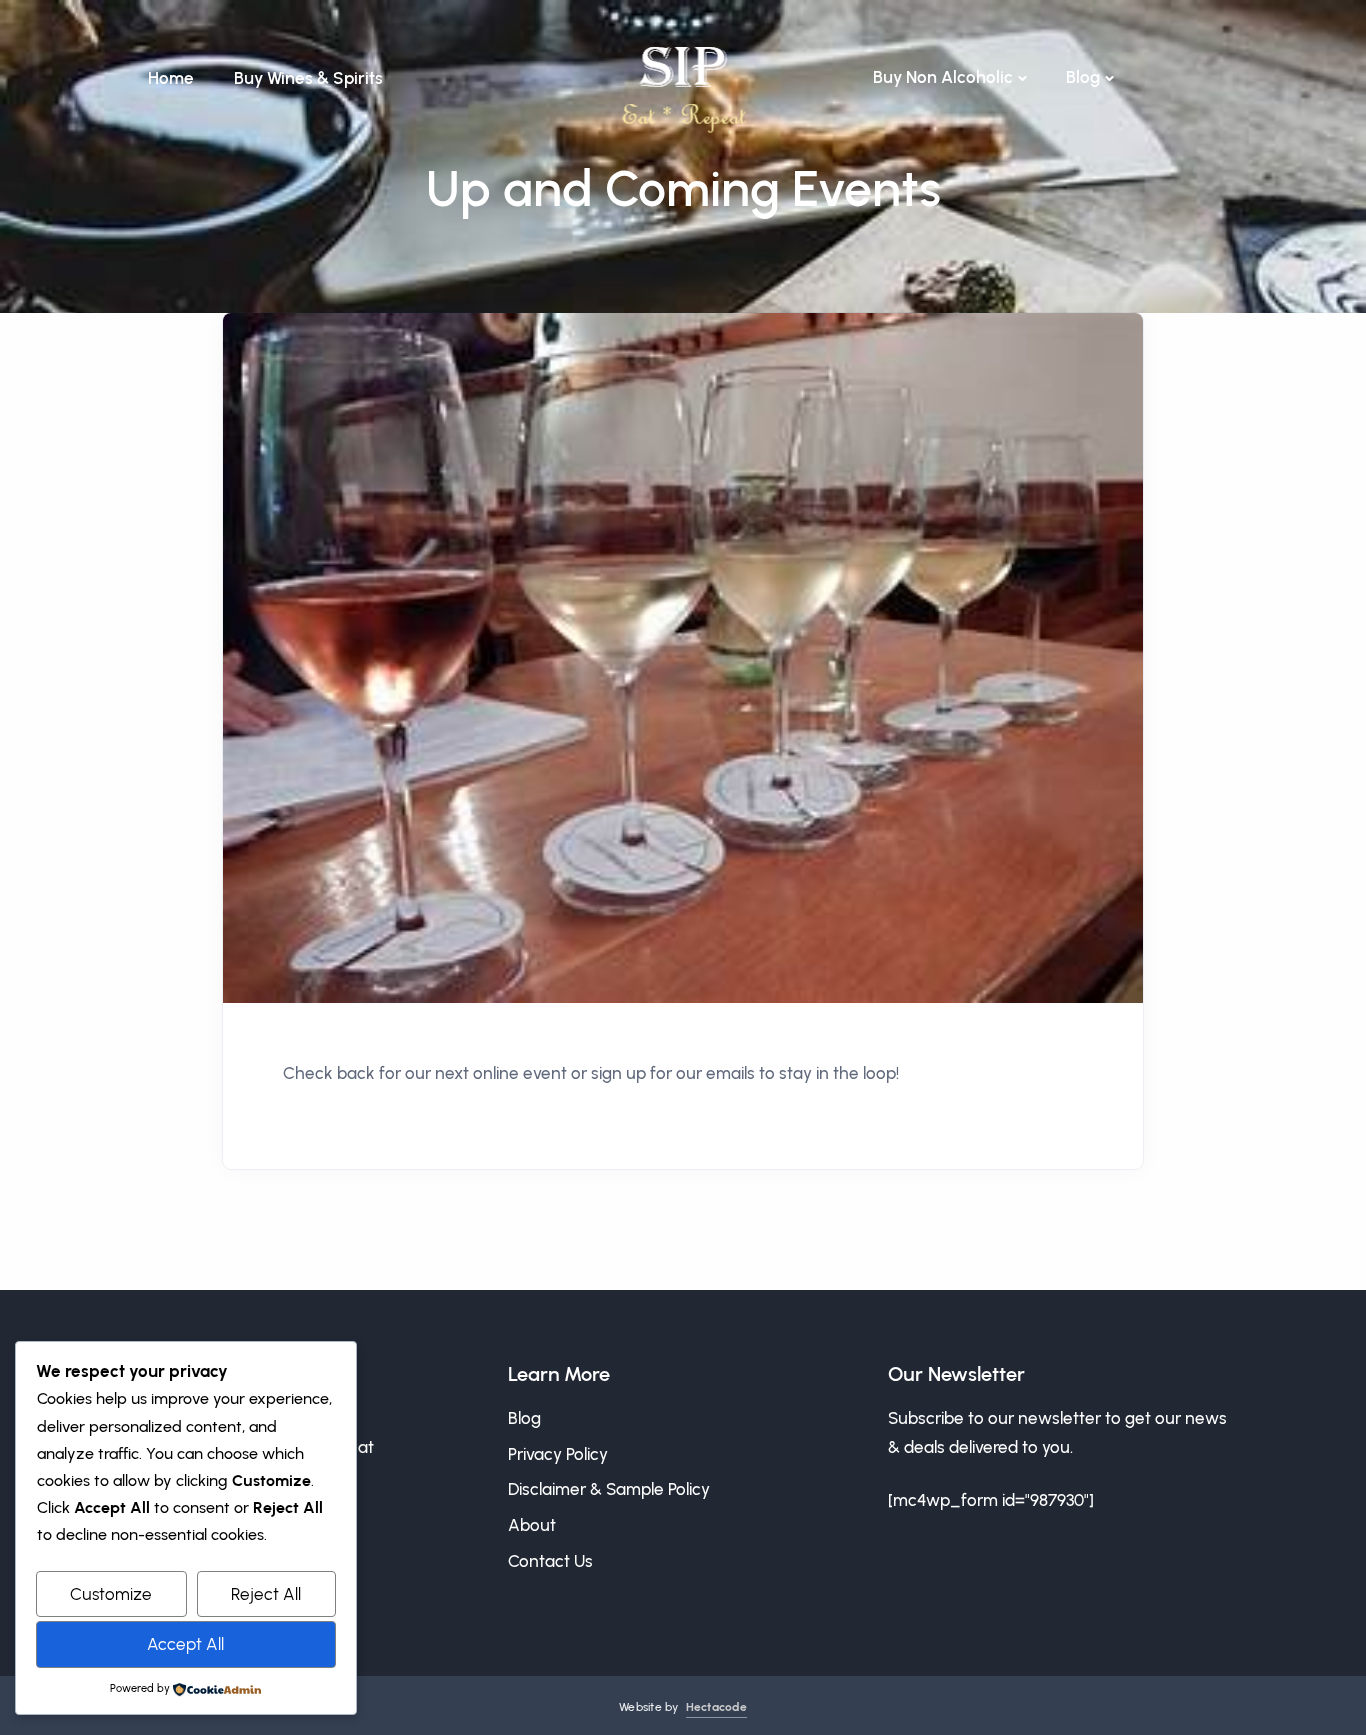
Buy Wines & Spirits (308, 78)
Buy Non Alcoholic (943, 77)
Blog (1083, 77)
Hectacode (716, 1707)
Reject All (266, 1594)
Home (171, 78)
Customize (111, 1594)
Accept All (185, 1644)
